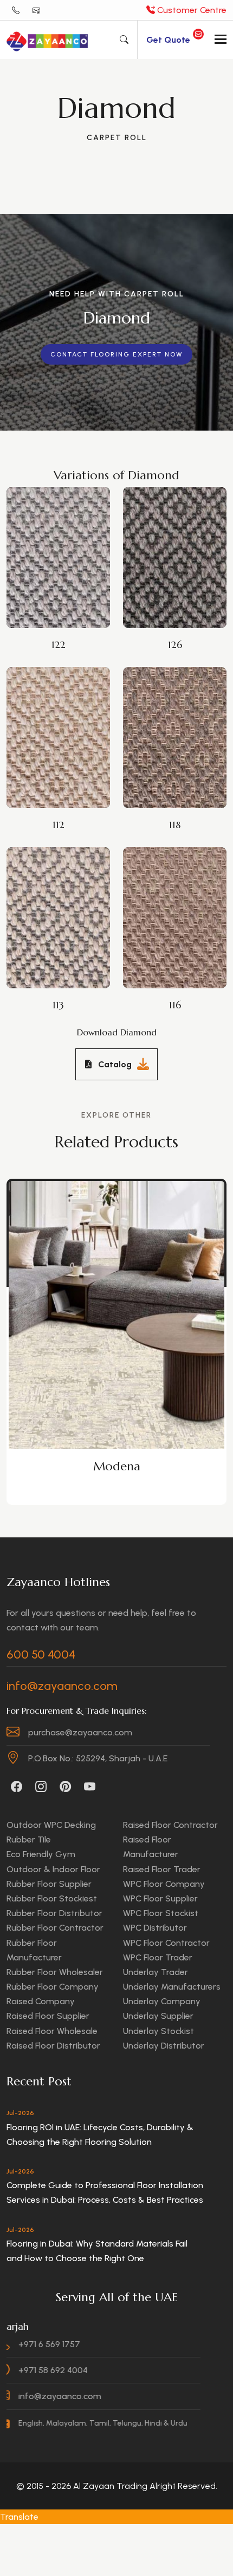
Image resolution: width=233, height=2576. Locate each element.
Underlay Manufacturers (172, 1987)
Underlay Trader (156, 1972)
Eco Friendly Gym (41, 1854)
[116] (172, 896)
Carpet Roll (117, 138)
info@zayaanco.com (62, 1686)
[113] (55, 896)
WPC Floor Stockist (161, 1913)
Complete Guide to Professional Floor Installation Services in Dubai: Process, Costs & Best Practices (105, 2192)
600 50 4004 (41, 1655)
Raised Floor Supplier (48, 2016)
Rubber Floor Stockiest (52, 1898)
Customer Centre (191, 10)
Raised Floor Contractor (170, 1825)
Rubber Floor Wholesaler (55, 1972)
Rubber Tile (29, 1839)
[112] (55, 716)
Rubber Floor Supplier (49, 1884)
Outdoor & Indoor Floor (53, 1869)
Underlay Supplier (158, 2016)
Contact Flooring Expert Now (116, 354)
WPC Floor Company (164, 1884)
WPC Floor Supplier (160, 1898)
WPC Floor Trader (158, 1957)
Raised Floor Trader (162, 1869)
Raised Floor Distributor (53, 2046)
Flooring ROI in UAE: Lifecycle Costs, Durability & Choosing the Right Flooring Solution (100, 2135)
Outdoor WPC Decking (51, 1825)
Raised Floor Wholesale (52, 2031)
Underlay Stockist (158, 2031)
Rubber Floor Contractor (55, 1928)
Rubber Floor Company (53, 1987)
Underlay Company (162, 2001)
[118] (172, 716)
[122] (55, 536)
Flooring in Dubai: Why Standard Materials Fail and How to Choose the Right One (97, 2251)
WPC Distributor (155, 1928)
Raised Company (41, 2001)
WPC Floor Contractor (166, 1943)
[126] (172, 536)
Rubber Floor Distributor (54, 1913)
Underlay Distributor (164, 2046)
